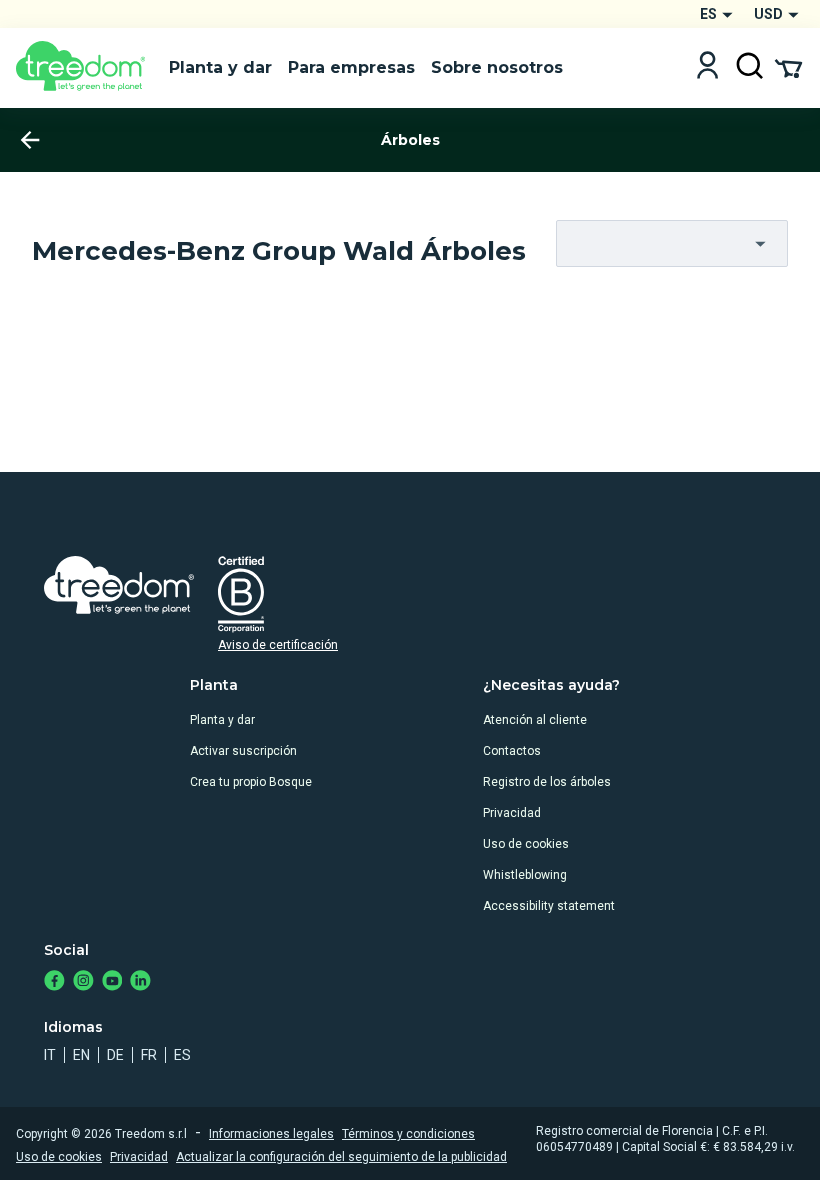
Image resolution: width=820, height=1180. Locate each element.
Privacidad (512, 813)
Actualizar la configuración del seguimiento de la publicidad (341, 1157)
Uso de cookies (526, 844)
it (50, 1055)
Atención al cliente (535, 720)
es (182, 1055)
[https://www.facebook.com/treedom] (54, 982)
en (81, 1055)
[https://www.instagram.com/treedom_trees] (83, 982)
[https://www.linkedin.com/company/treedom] (140, 982)
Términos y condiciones (408, 1134)
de (115, 1055)
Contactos (512, 751)
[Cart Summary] (788, 67)
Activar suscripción (243, 751)
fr (149, 1055)
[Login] (707, 67)
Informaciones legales (271, 1134)
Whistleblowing (525, 875)
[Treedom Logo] (84, 68)
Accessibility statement (549, 906)
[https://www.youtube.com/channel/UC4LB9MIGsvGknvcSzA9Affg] (112, 982)
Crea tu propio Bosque (251, 782)
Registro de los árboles (547, 782)
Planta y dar (222, 720)
